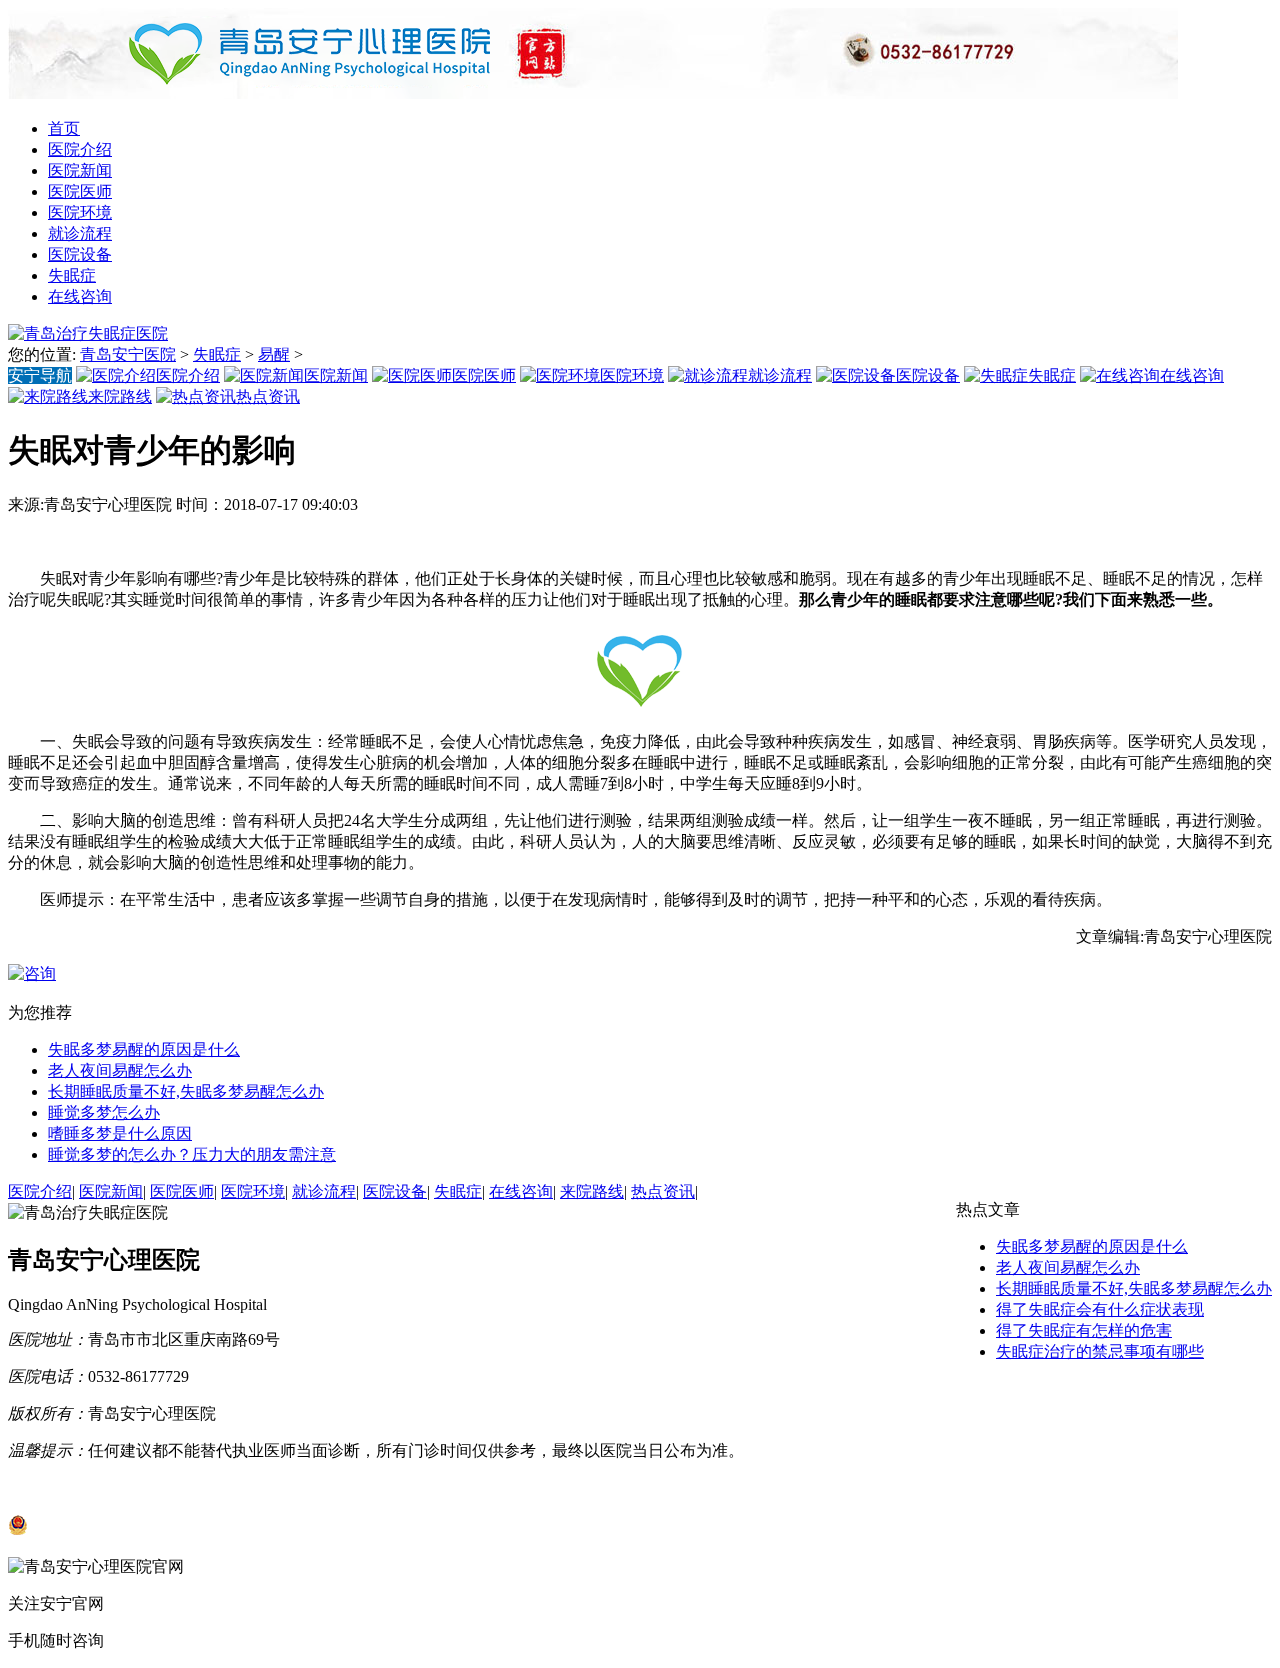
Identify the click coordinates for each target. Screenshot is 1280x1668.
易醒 (274, 354)
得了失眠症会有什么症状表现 (1100, 1309)
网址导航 (40, 1487)
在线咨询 (80, 296)
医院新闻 (80, 170)
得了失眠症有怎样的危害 (1084, 1330)
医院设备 (80, 254)
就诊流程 (80, 233)
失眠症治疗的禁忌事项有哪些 (1100, 1351)
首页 (64, 128)
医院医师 (80, 191)
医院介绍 (80, 149)
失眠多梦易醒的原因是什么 (144, 1049)
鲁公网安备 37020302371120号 (136, 1529)
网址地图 (108, 1487)
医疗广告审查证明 (208, 1487)
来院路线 (592, 1191)
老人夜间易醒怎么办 (120, 1070)
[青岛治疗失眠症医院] (593, 93)
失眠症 (72, 275)
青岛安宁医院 (128, 354)
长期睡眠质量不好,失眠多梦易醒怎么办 (186, 1091)
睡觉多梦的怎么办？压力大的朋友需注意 (192, 1154)
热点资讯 (663, 1191)
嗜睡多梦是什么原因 (120, 1133)
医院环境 (80, 212)
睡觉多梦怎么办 (104, 1112)
